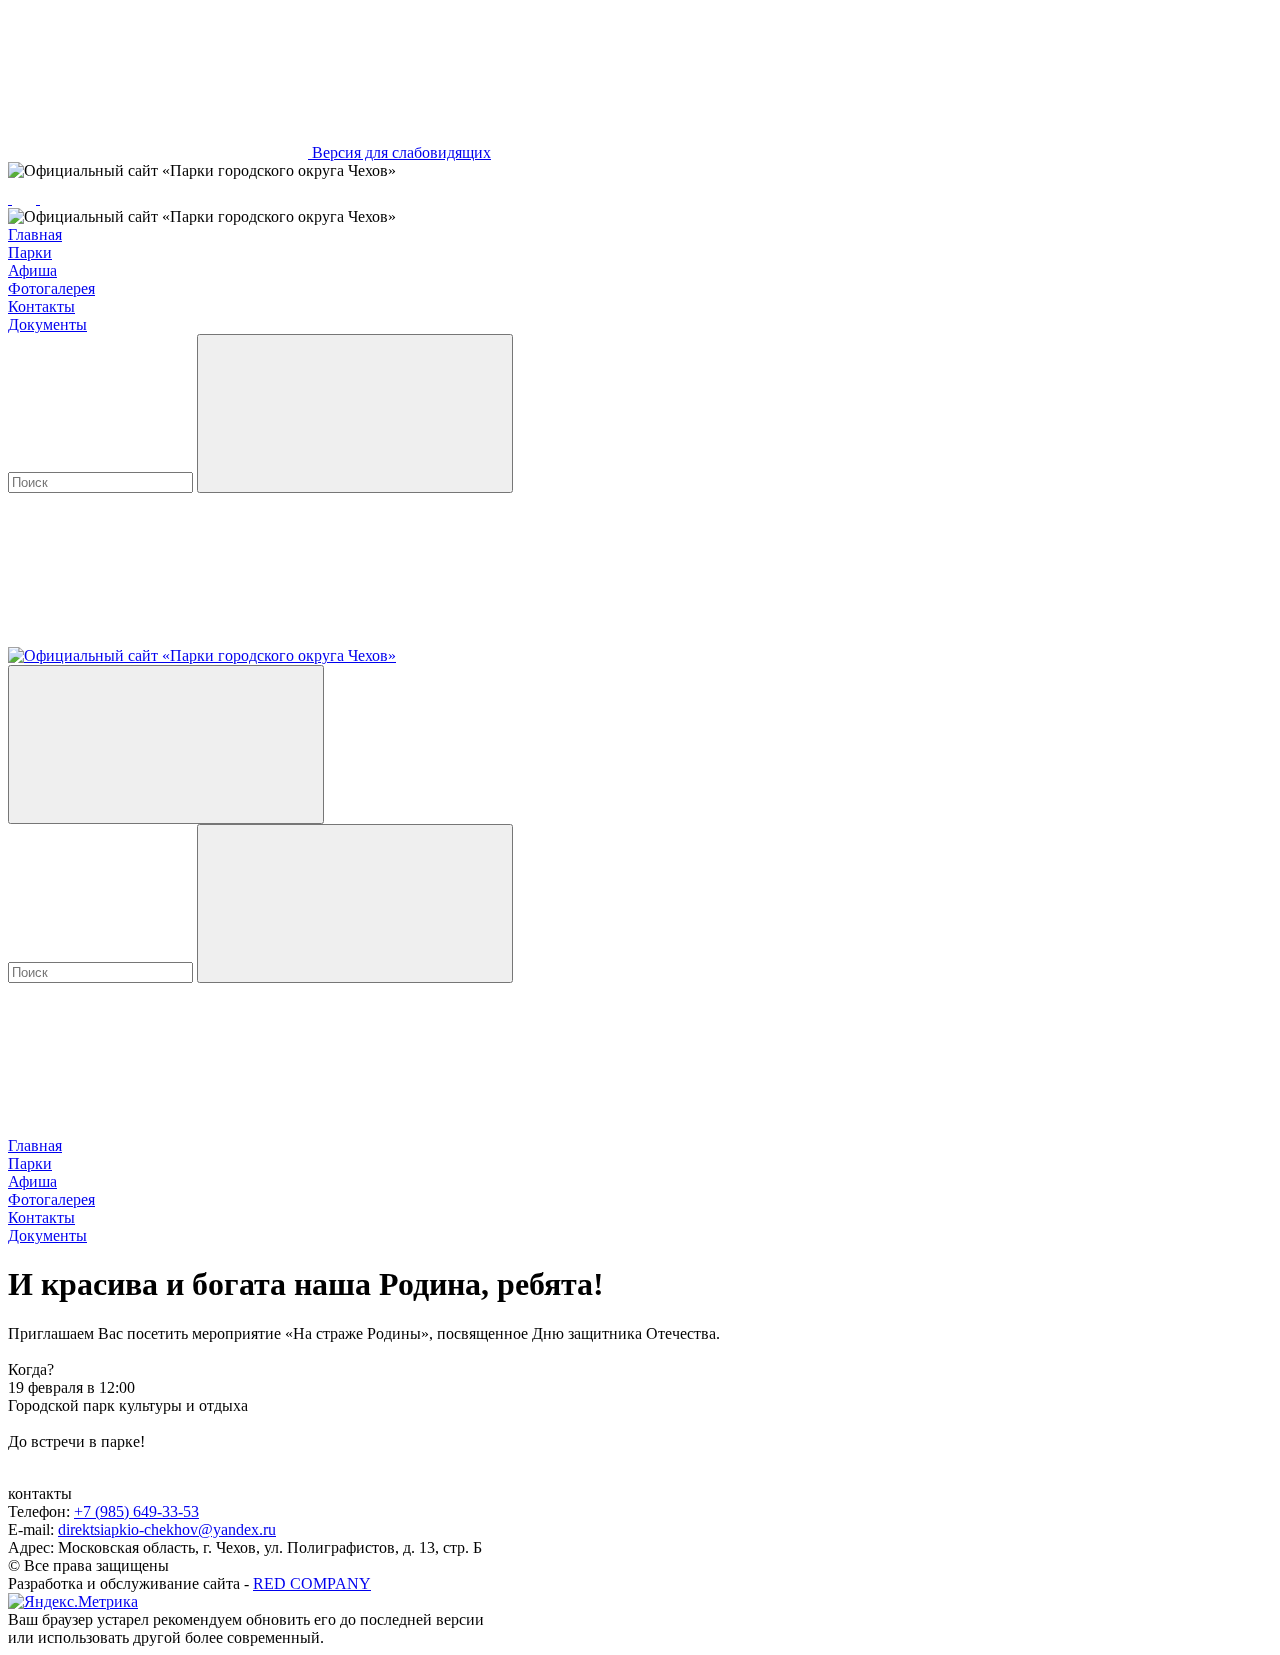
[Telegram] (10, 198)
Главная (35, 234)
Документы (47, 324)
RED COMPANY (312, 1583)
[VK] (26, 198)
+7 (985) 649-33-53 (136, 1511)
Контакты (41, 306)
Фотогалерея (51, 288)
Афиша (32, 270)
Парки (30, 252)
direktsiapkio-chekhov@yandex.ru (167, 1529)
